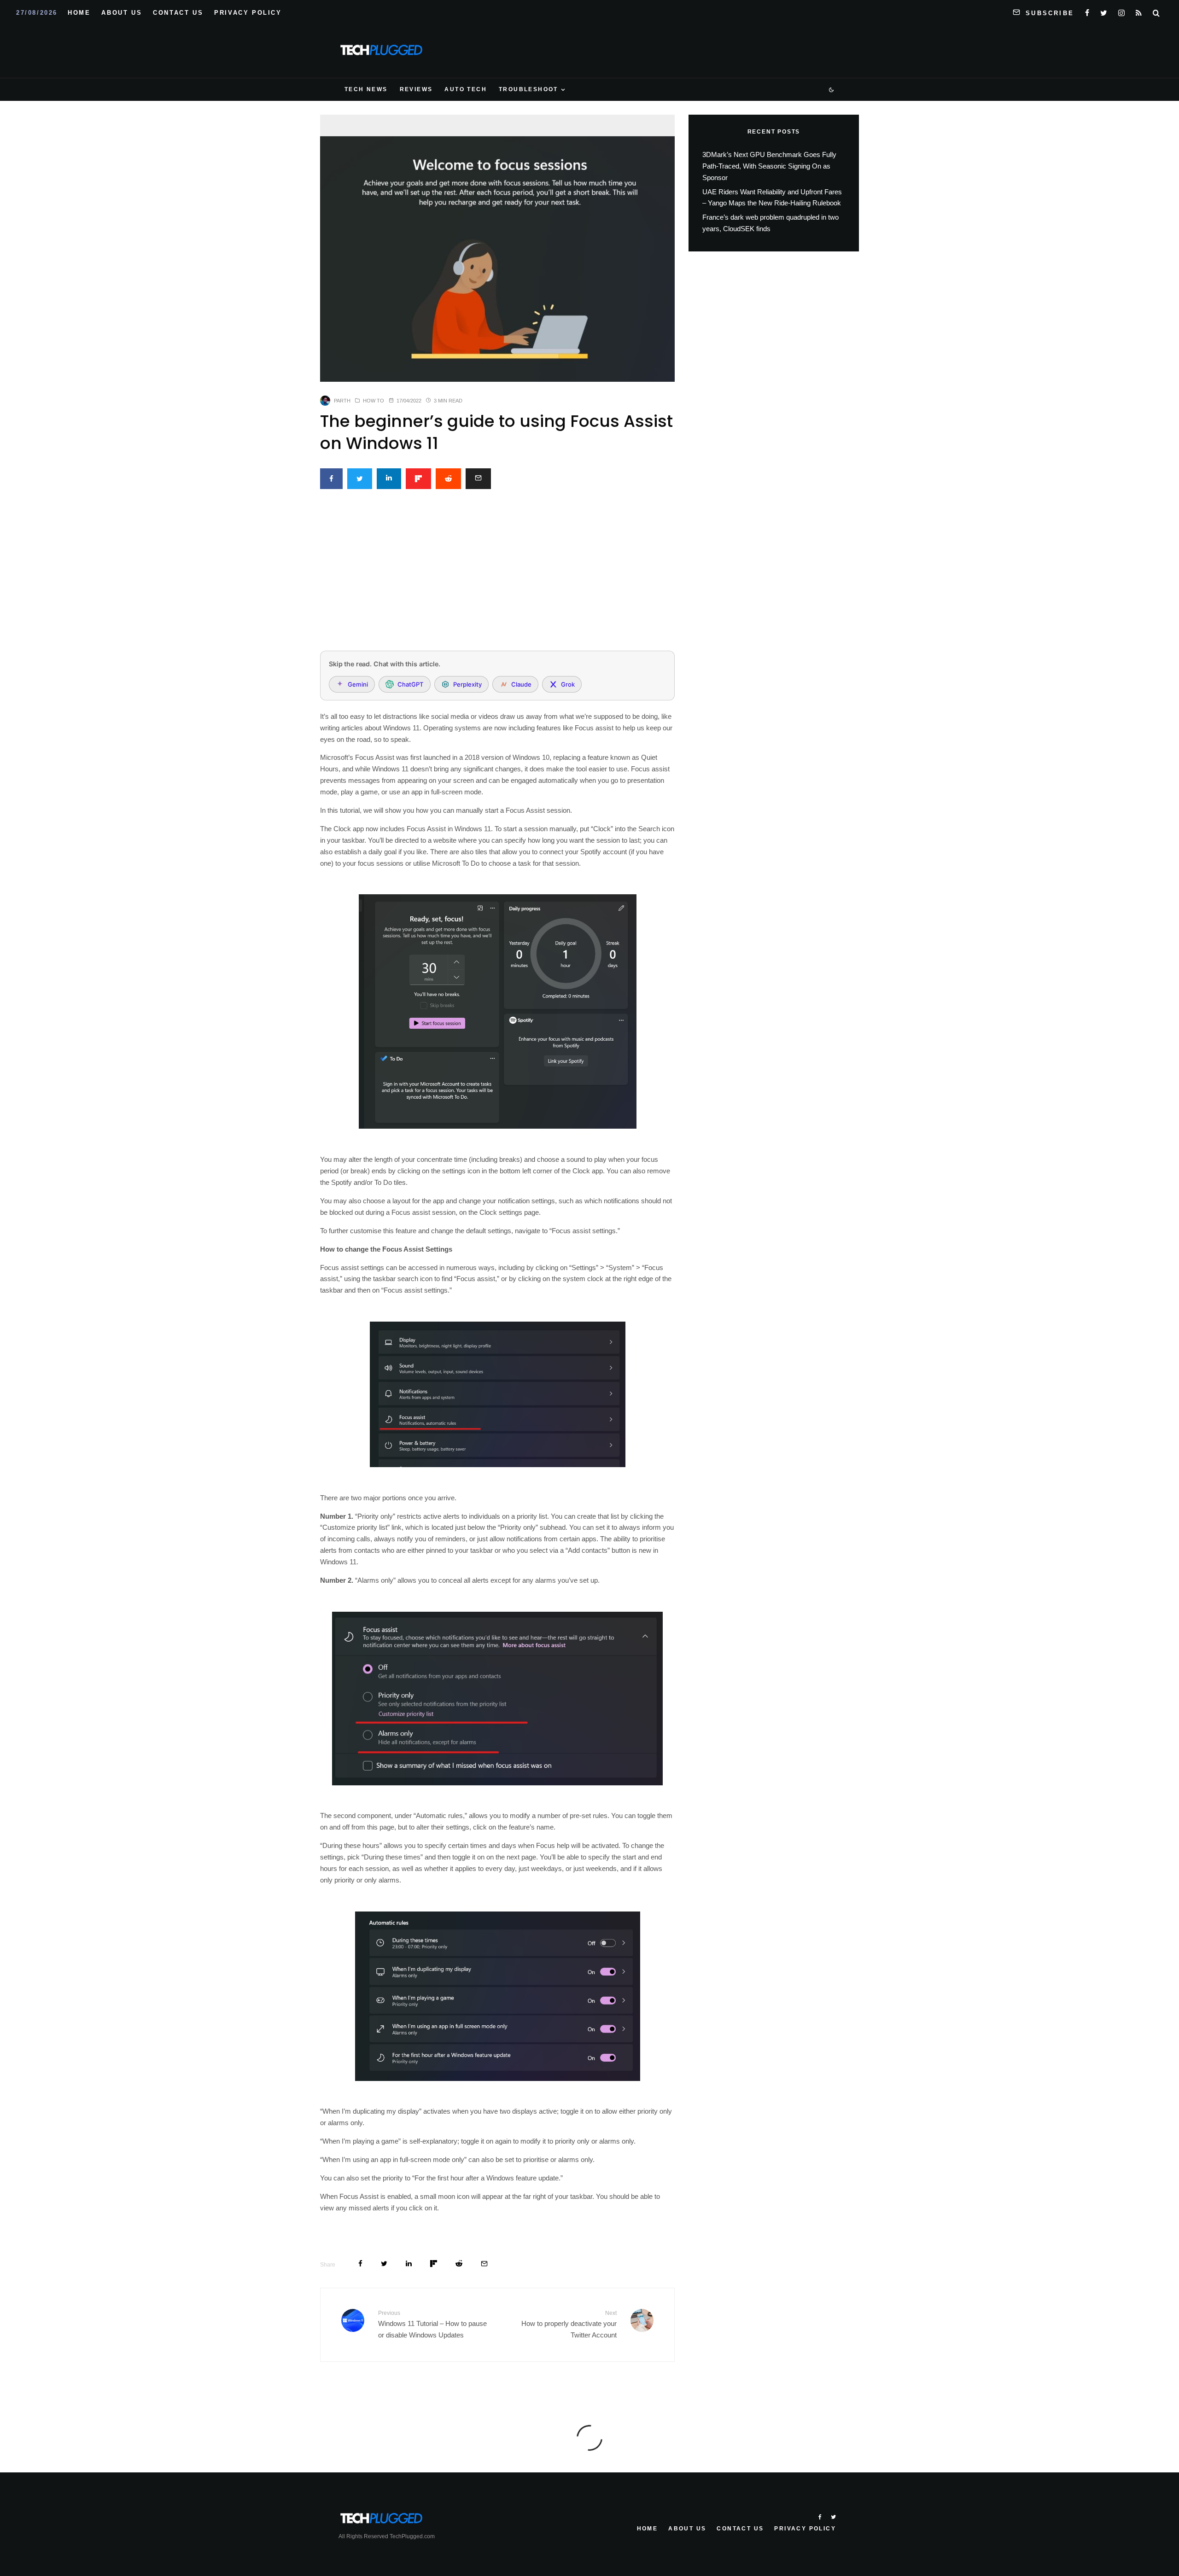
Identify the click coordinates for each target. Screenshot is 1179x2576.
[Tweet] (360, 479)
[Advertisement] (497, 575)
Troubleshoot (528, 89)
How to (374, 401)
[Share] (331, 479)
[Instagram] (1121, 11)
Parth (342, 401)
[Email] (478, 479)
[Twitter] (1104, 11)
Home (79, 13)
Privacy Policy (248, 13)
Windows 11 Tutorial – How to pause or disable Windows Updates (432, 2324)
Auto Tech (466, 89)
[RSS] (1139, 11)
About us (122, 13)
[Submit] (448, 479)
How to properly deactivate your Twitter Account (569, 2324)
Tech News (366, 89)
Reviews (416, 89)
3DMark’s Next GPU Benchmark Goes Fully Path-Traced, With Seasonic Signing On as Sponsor (769, 166)
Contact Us (178, 13)
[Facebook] (1087, 11)
